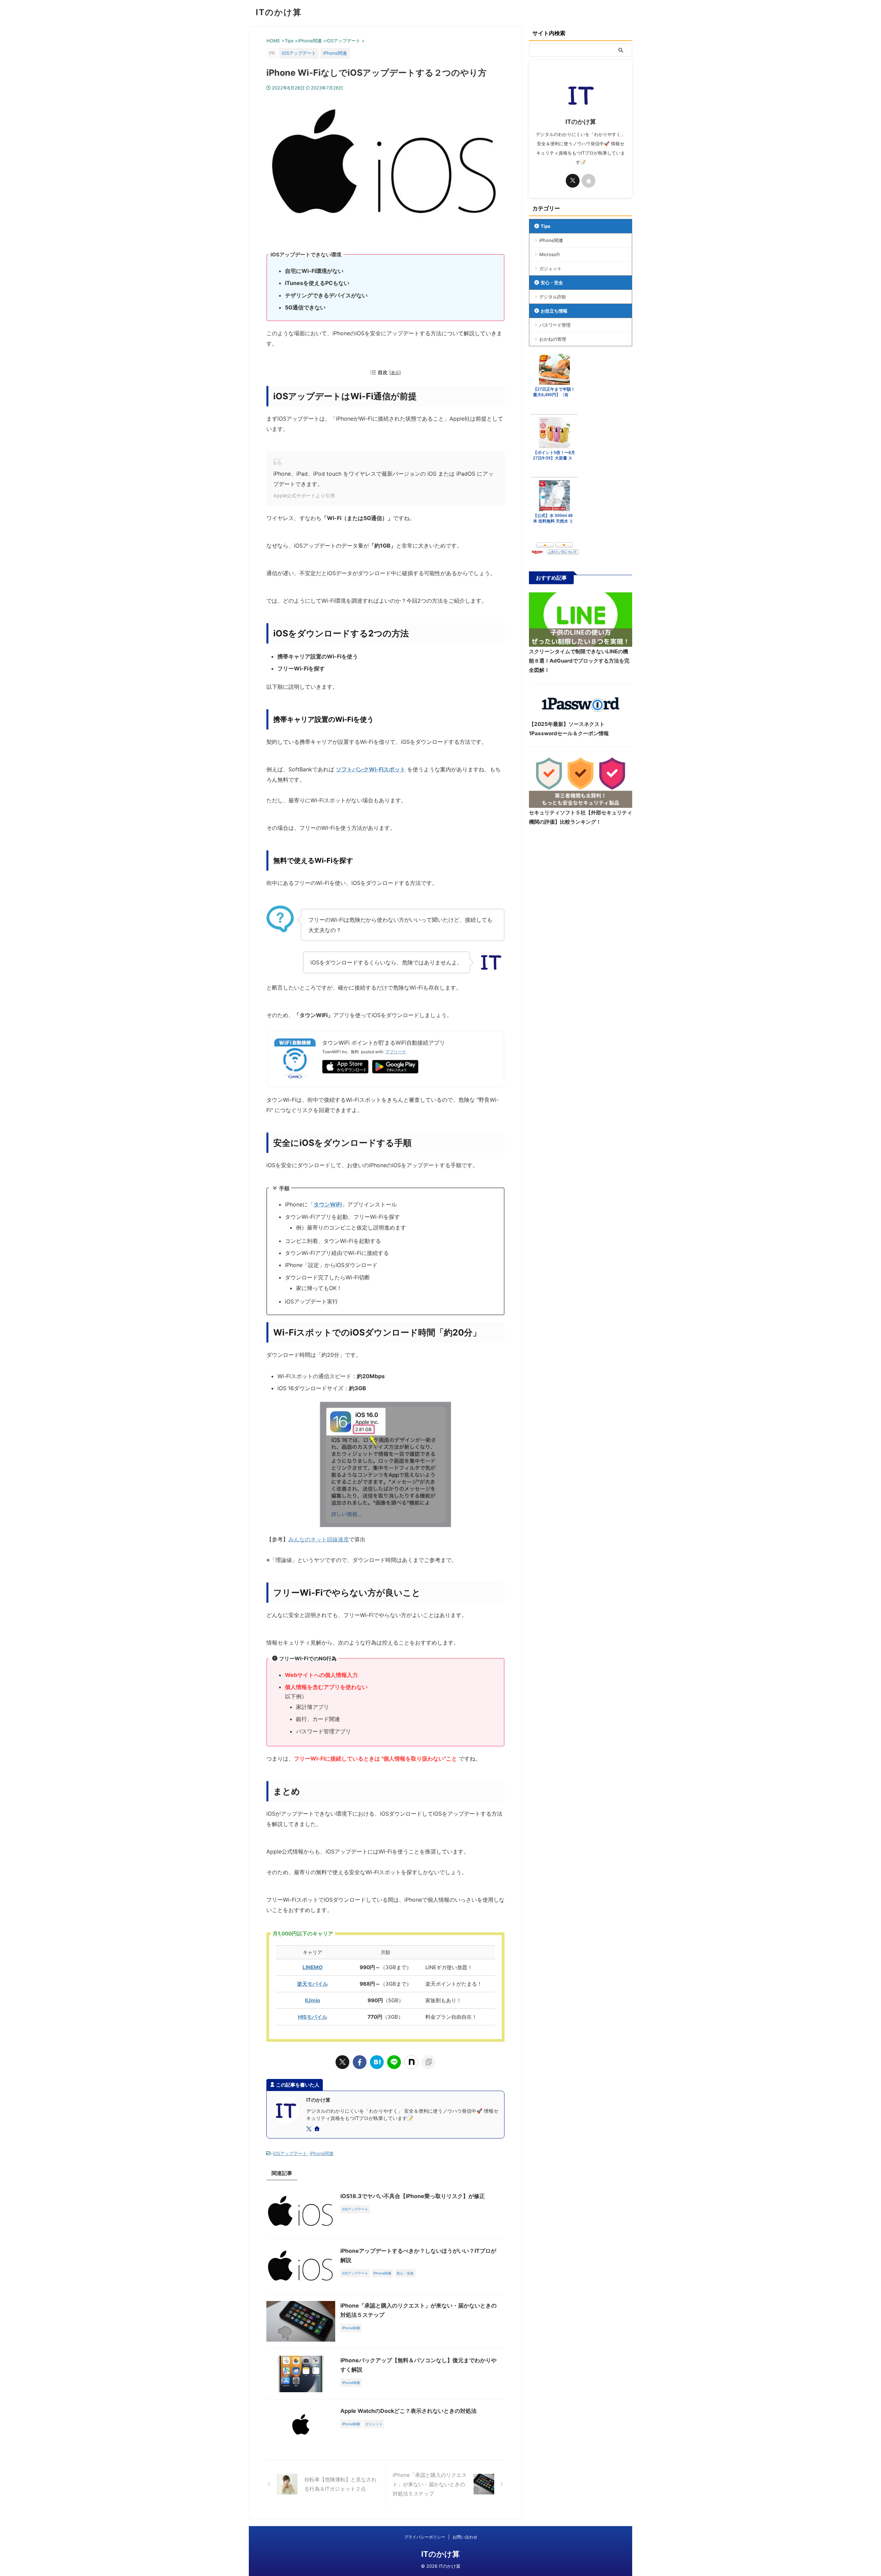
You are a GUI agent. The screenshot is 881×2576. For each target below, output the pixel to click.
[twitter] (342, 2062)
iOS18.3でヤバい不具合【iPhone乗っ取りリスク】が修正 (413, 2196)
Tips (545, 226)
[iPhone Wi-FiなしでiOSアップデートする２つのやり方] (377, 2062)
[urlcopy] (428, 2062)
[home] (318, 2129)
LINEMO (313, 1967)
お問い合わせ (465, 2537)
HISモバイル (313, 2017)
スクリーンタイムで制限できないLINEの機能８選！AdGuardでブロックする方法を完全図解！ (579, 661)
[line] (394, 2062)
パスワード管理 (555, 325)
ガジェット (550, 268)
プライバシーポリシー (425, 2537)
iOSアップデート (290, 2153)
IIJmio (312, 2000)
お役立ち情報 (554, 311)
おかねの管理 (553, 339)
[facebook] (360, 2062)
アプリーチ (396, 1052)
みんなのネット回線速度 (319, 1539)
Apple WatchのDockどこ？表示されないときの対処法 (408, 2411)
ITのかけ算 (279, 12)
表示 (395, 373)
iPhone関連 (322, 2153)
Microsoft (550, 254)
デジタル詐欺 (553, 297)
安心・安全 (552, 283)
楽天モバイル (312, 1984)
